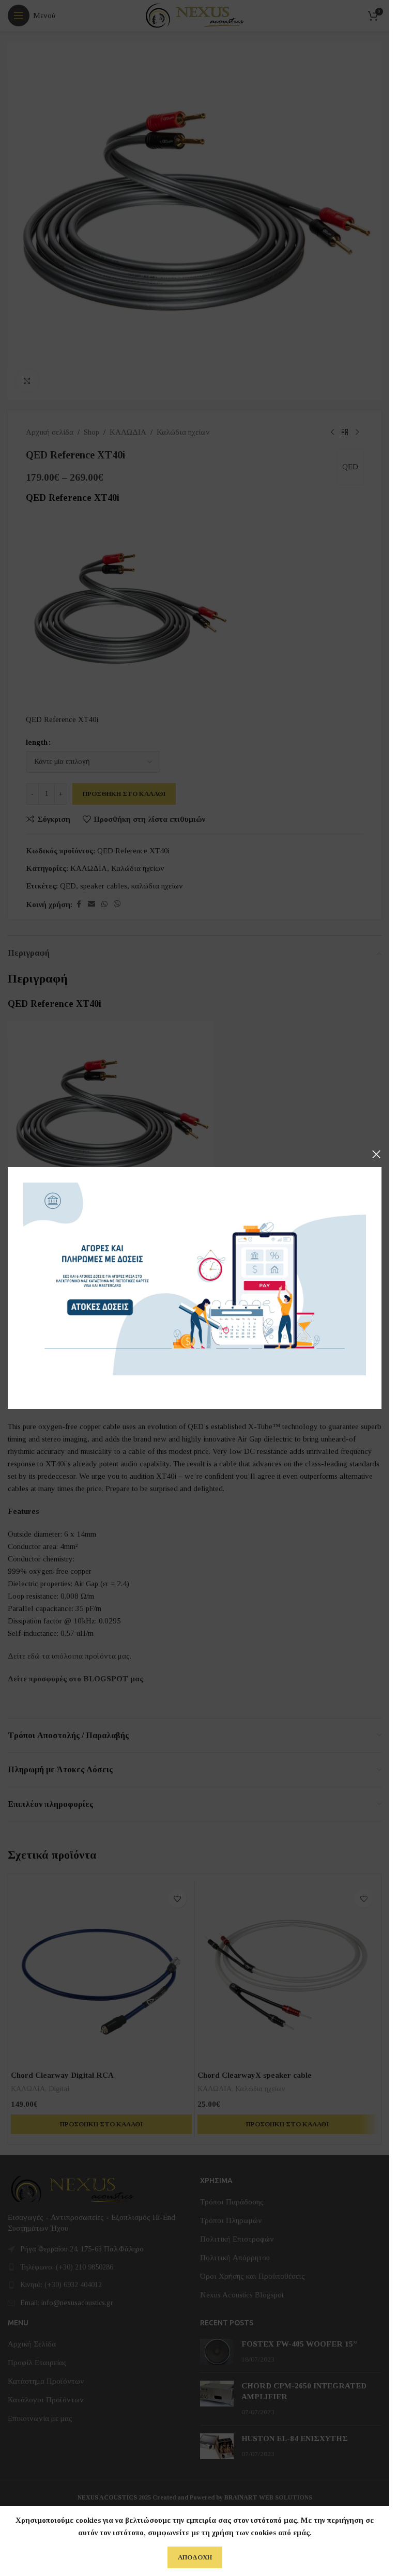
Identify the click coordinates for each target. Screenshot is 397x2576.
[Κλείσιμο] (376, 1154)
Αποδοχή (195, 2557)
